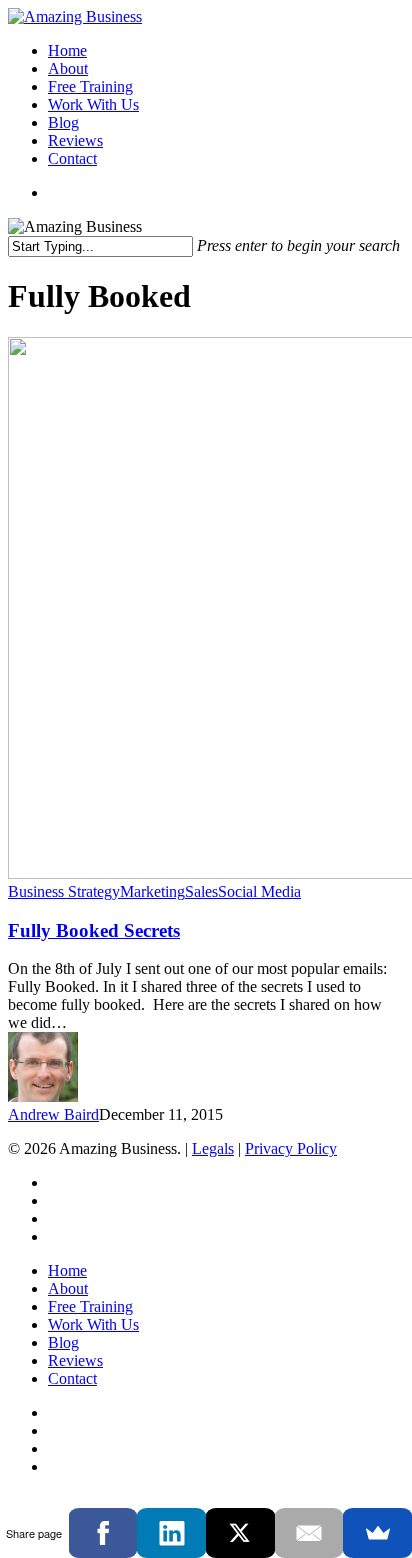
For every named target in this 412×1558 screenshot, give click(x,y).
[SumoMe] (377, 1533)
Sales (201, 891)
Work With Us (93, 1324)
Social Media (259, 891)
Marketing (152, 891)
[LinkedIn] (171, 1533)
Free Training (90, 1306)
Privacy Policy (291, 1148)
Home (67, 1270)
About (68, 1288)
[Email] (309, 1533)
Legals (213, 1148)
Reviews (75, 1360)
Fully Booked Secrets (94, 930)
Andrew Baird (53, 1114)
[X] (240, 1533)
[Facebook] (103, 1533)
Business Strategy (64, 891)
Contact (72, 1378)
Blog (63, 1342)
